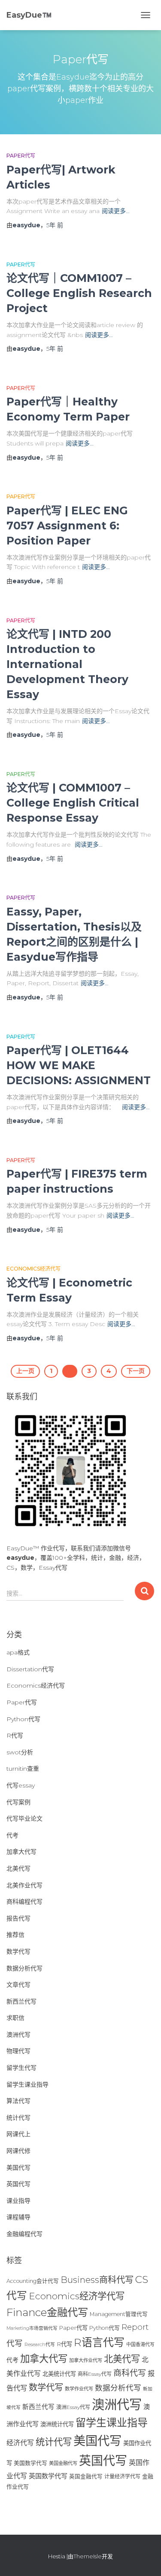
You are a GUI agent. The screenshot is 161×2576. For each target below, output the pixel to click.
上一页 (25, 1371)
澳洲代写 (18, 2035)
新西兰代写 (21, 2001)
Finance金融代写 (47, 2312)
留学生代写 (21, 2068)
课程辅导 (18, 2217)
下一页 (136, 1371)
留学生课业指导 (27, 2084)
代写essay (21, 1785)
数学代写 (18, 1951)
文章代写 (18, 1985)
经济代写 (20, 2443)
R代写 (15, 1735)
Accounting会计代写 (33, 2281)
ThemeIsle (88, 2556)
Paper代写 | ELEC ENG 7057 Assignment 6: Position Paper (67, 526)
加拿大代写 (21, 1852)
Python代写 (23, 1719)
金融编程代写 (24, 2234)
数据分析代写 (24, 1968)
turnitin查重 (23, 1769)
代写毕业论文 (24, 1818)
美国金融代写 (63, 2463)
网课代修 (18, 2151)
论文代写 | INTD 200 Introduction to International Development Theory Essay (67, 664)
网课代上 (18, 2134)
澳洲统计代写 (57, 2424)
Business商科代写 (97, 2280)
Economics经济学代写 (77, 2296)
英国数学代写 (48, 2476)
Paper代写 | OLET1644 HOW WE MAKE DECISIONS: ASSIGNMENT (79, 1065)
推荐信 (15, 1935)
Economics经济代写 (33, 1269)
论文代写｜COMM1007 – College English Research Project (79, 293)
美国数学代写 (30, 2463)
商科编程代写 (24, 1902)
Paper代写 (21, 156)
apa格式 (18, 1652)
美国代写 (18, 2168)
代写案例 (18, 1802)
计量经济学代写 (122, 2476)
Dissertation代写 (30, 1669)
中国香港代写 (140, 2344)
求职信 (15, 2018)
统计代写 (18, 2118)
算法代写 (18, 2101)
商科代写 (130, 2373)
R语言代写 (99, 2342)
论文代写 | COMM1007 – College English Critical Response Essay (73, 803)
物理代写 (18, 2051)
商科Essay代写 (95, 2374)
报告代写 (18, 1918)
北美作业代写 (24, 1885)
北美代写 (18, 1868)
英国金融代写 (86, 2476)
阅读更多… (116, 211)
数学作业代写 (79, 2389)
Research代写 (40, 2344)
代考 (12, 1835)
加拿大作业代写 (86, 2360)
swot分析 (20, 1752)
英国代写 (18, 2184)
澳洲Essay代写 (73, 2407)
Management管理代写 (119, 2314)
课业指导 (18, 2201)
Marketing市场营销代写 (32, 2328)
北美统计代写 (59, 2374)
